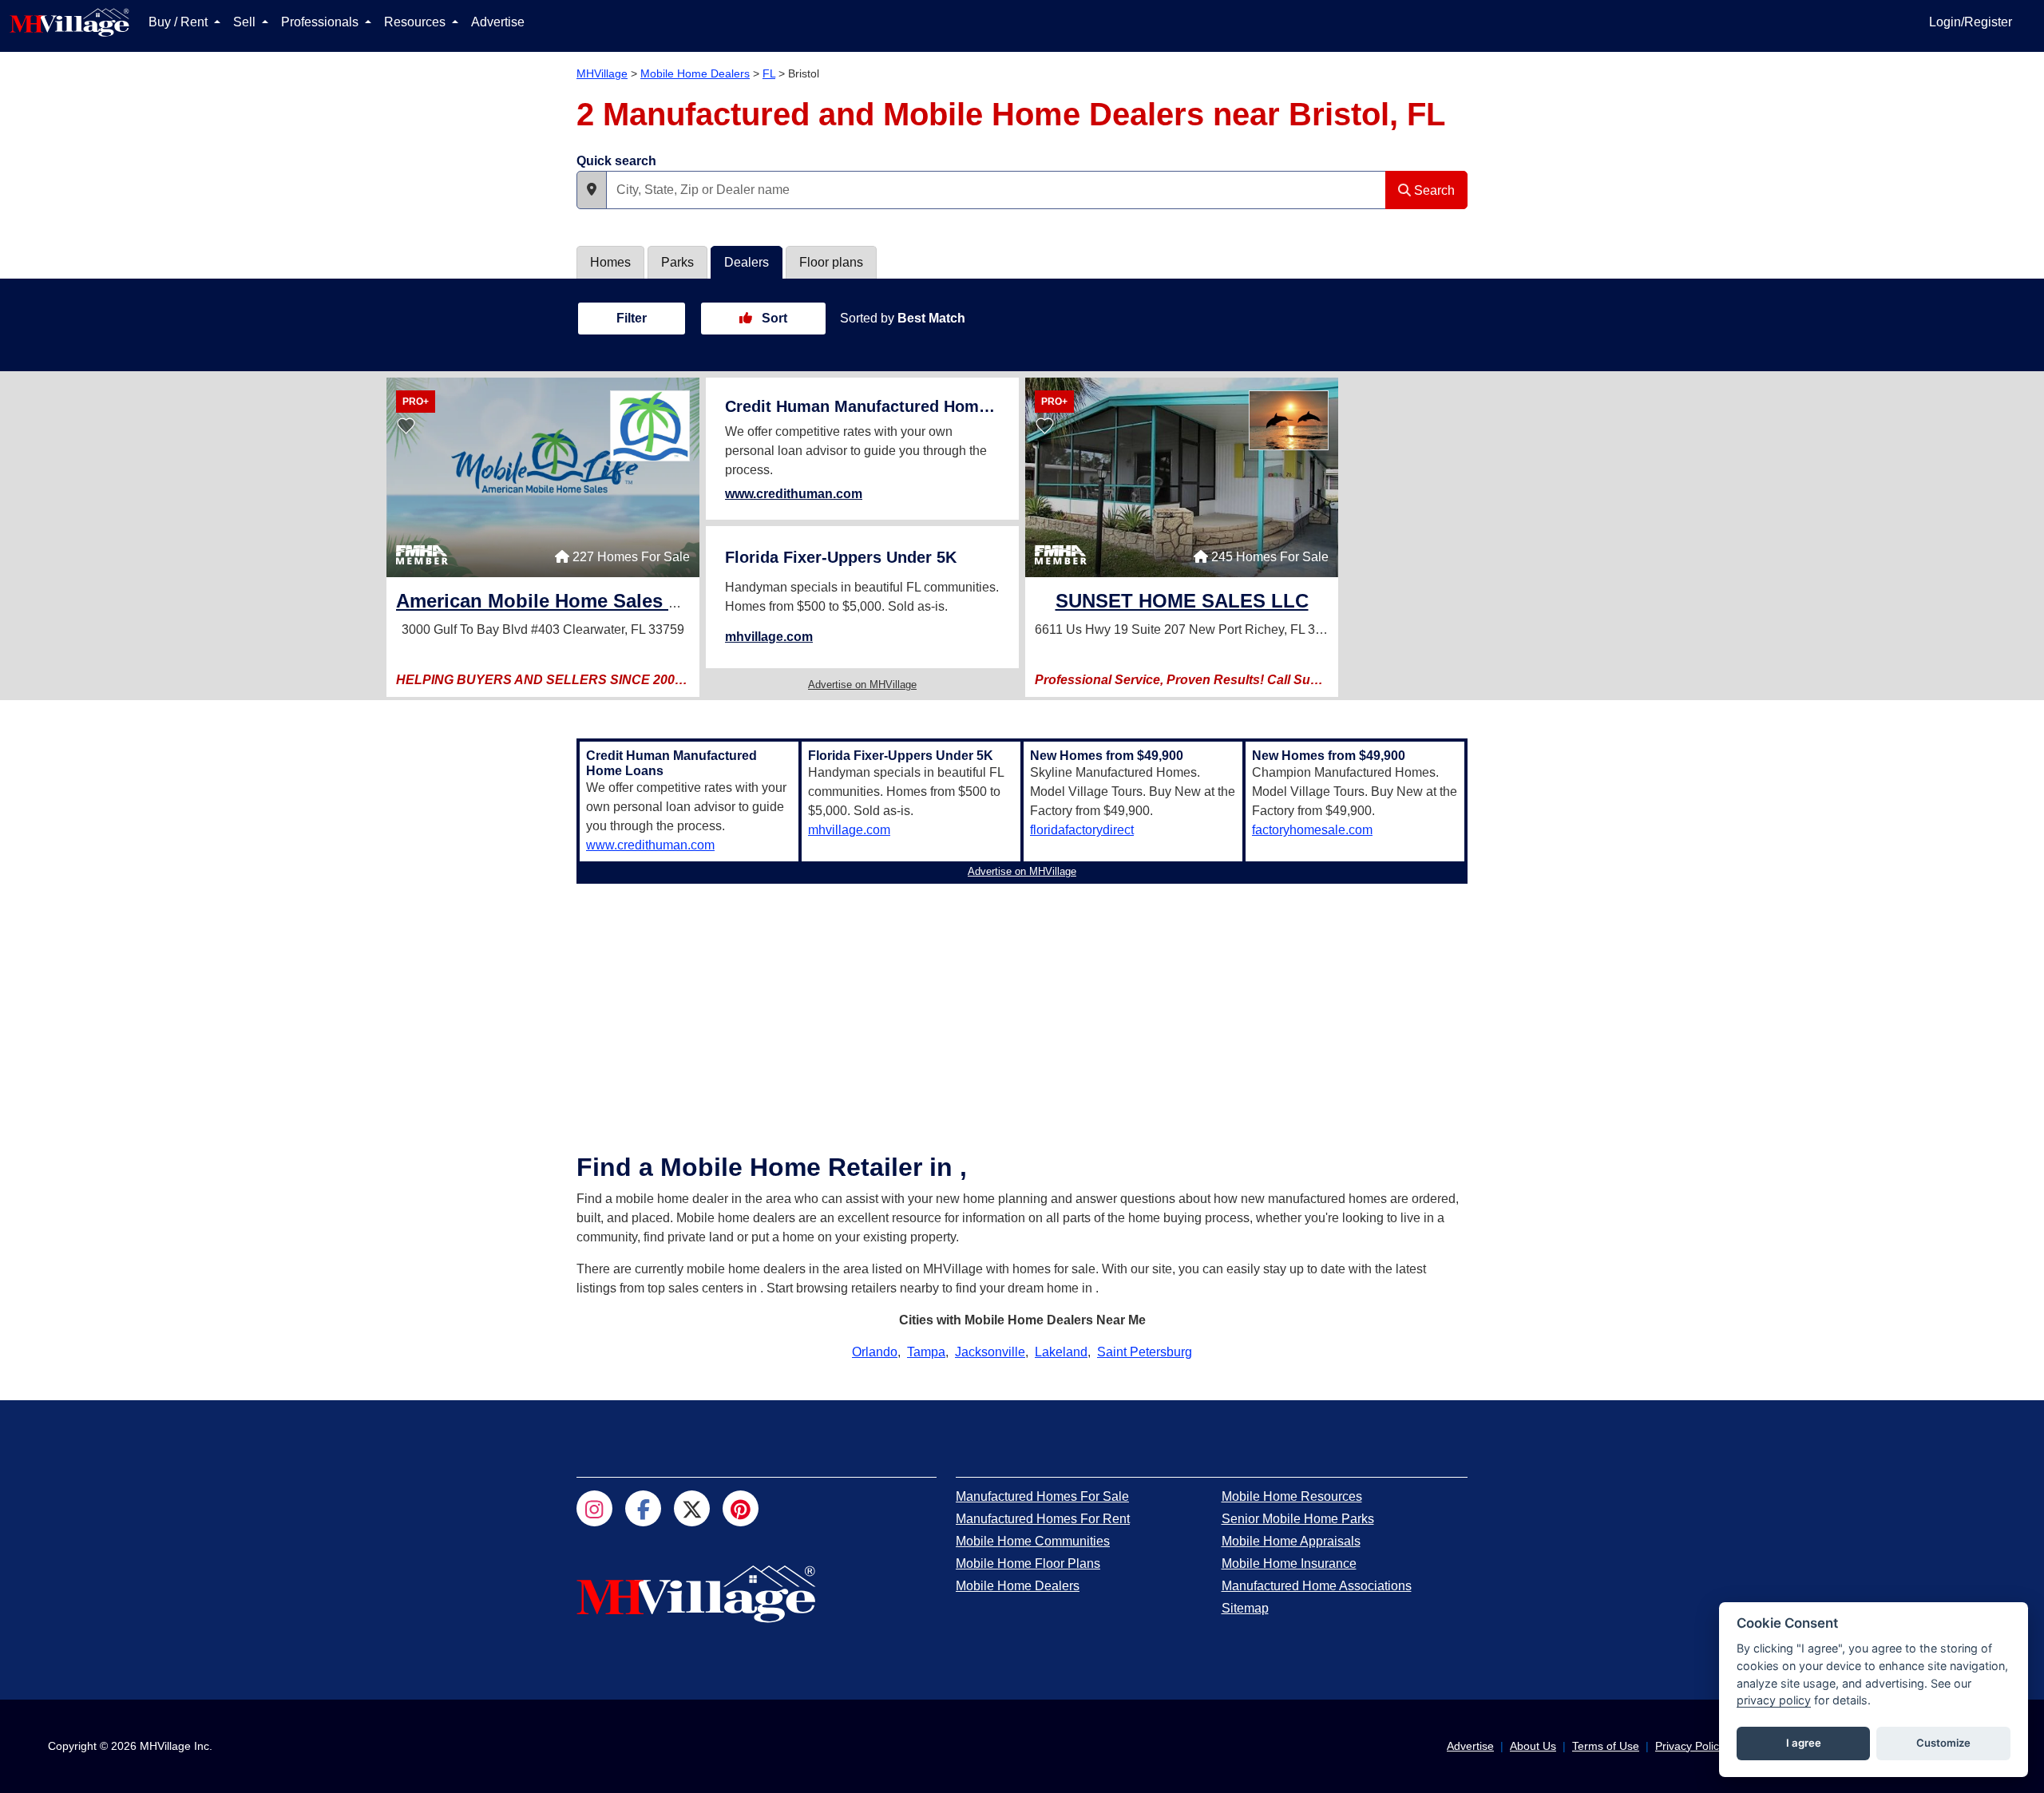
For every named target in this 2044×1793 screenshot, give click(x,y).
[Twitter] (692, 1508)
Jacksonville (990, 1352)
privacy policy (1774, 1700)
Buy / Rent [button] (180, 22)
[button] (592, 190)
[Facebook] (643, 1508)
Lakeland (1061, 1352)
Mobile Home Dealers (695, 73)
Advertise (498, 22)
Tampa (926, 1352)
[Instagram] (594, 1508)
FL (769, 73)
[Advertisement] (1022, 1002)
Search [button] (1433, 190)
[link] (616, 603)
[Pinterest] (741, 1508)
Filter (632, 318)
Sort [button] (773, 318)
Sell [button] (246, 22)
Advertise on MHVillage (862, 685)
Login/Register (1971, 22)
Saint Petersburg (1145, 1352)
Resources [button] (416, 22)
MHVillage (602, 73)
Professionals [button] (321, 22)
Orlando (875, 1352)
